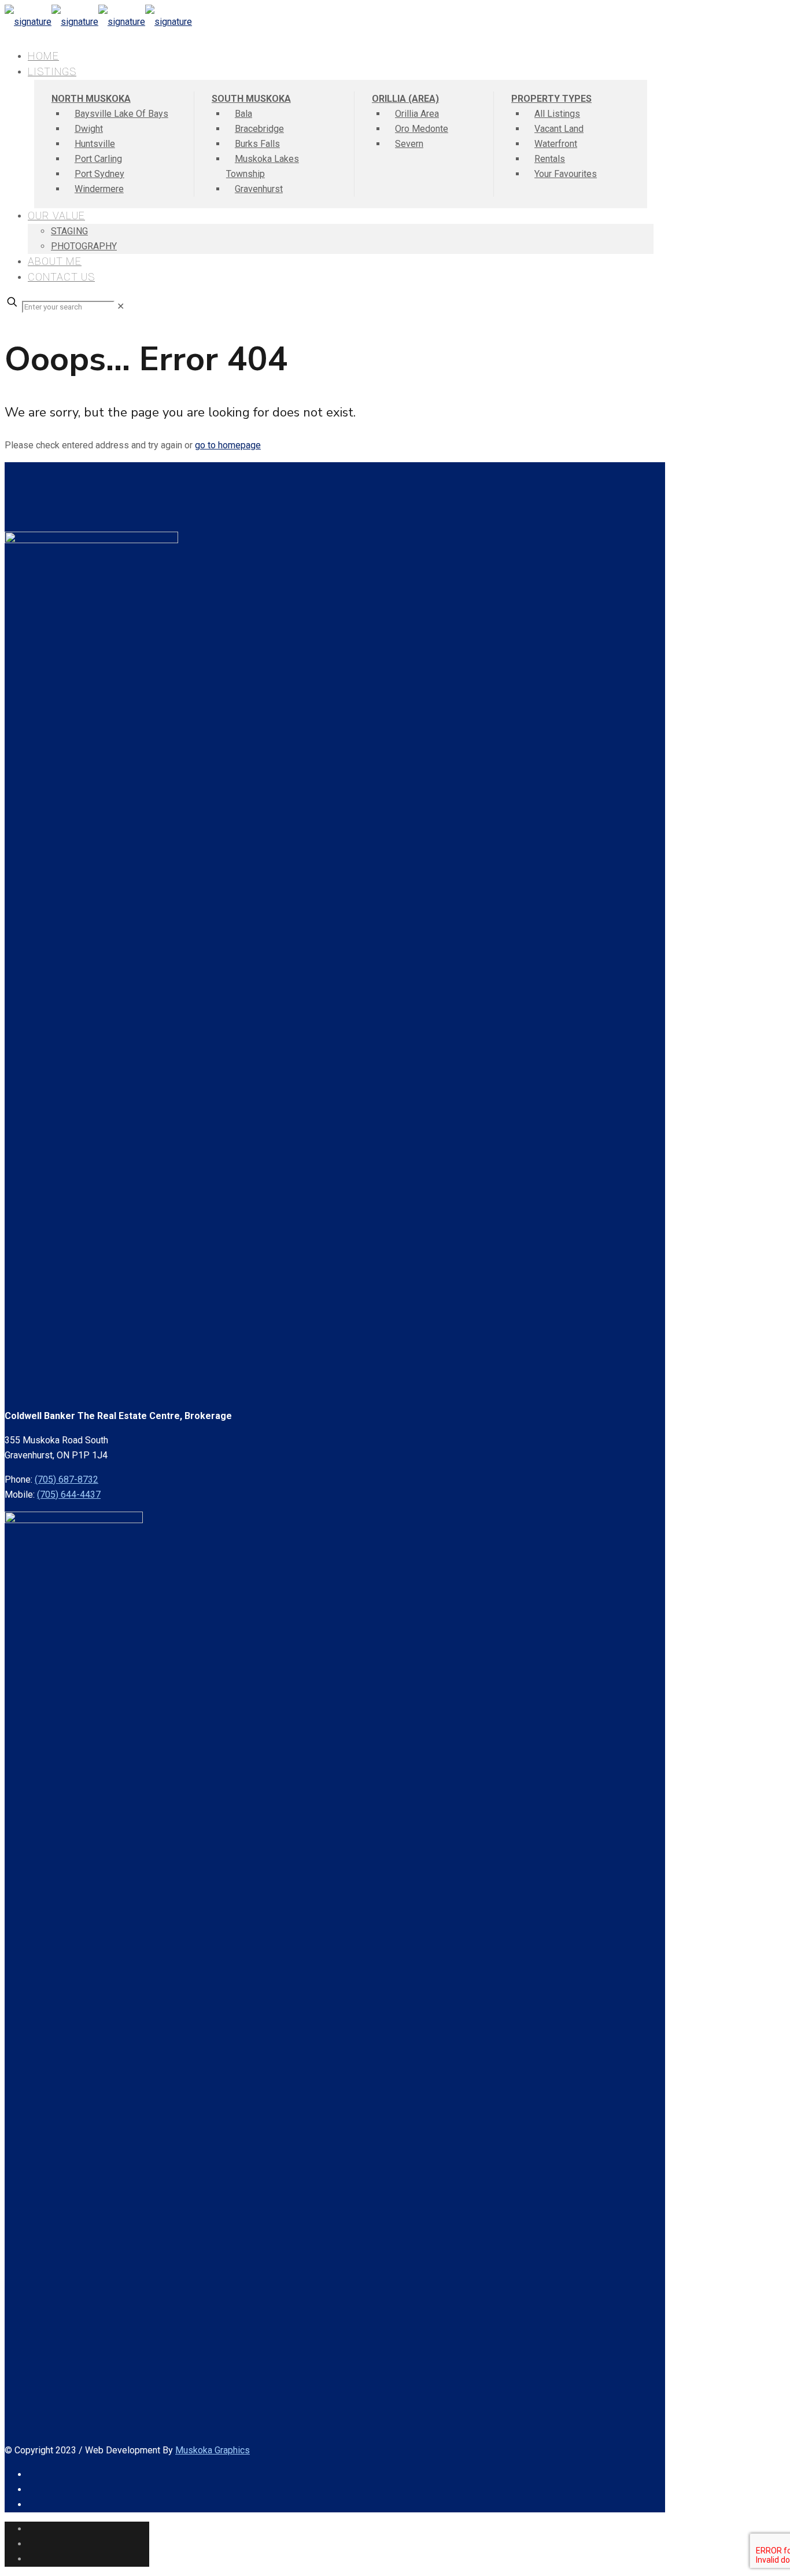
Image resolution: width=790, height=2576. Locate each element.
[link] (121, 306)
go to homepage (228, 445)
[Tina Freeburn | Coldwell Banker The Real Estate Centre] (98, 22)
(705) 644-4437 (69, 1495)
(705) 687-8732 (67, 1479)
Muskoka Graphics (213, 2450)
